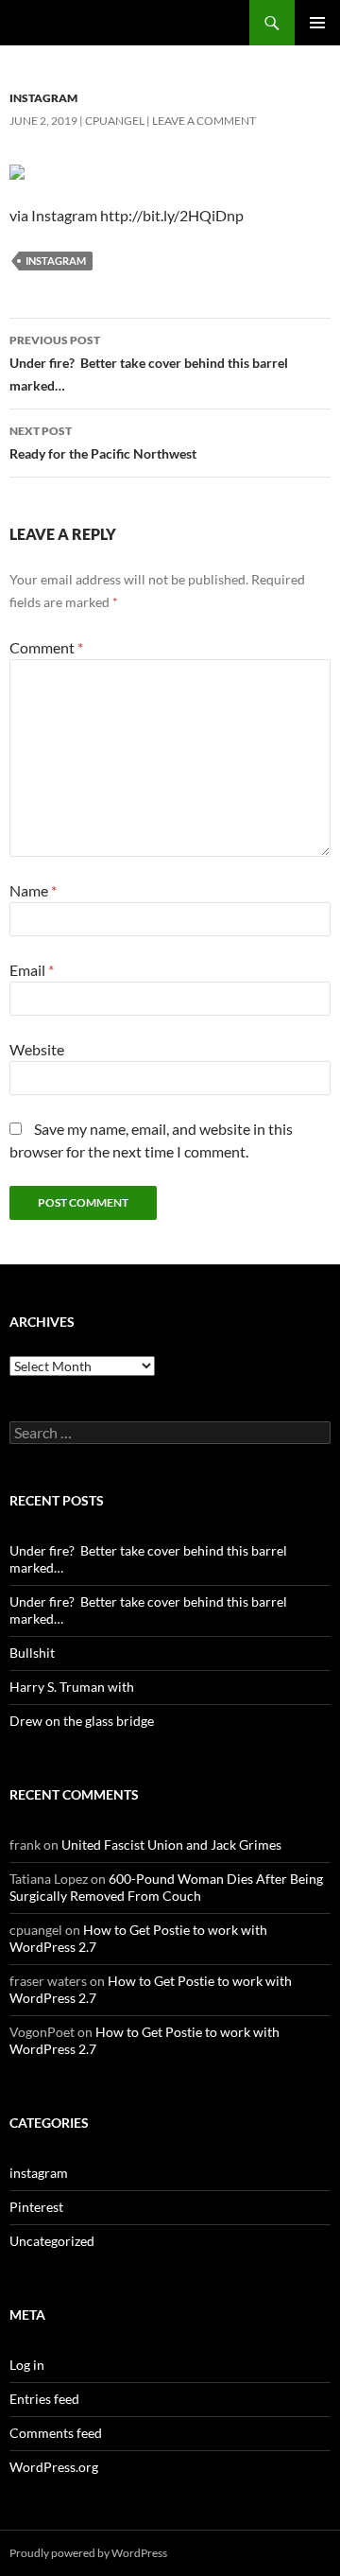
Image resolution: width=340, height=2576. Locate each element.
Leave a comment (204, 121)
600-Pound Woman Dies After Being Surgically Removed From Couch (166, 1887)
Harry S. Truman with (72, 1687)
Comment (46, 647)
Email (32, 970)
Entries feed (44, 2399)
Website (37, 1049)
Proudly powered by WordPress (88, 2553)
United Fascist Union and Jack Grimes (171, 1845)
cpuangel (115, 121)
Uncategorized (52, 2241)
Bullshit (32, 1653)
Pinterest (36, 2207)
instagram (43, 98)
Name (33, 890)
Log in (27, 2365)
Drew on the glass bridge (82, 1721)
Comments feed (56, 2433)
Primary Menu (317, 23)
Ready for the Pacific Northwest (103, 443)
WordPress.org (54, 2467)
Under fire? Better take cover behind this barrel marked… (149, 363)
